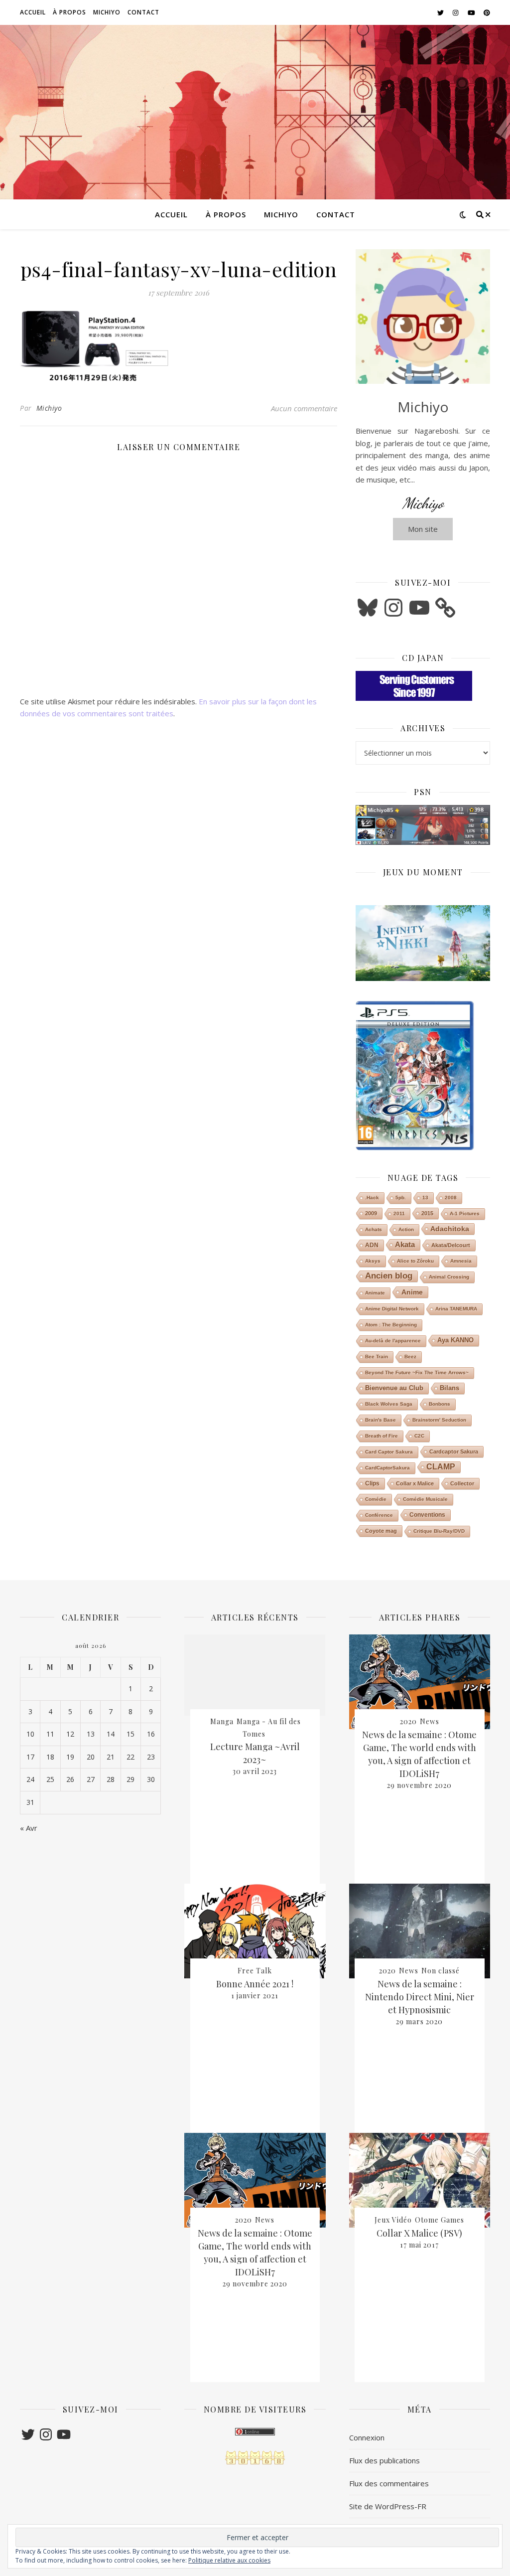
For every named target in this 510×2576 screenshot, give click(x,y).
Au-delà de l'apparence (393, 1341)
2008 (451, 1198)
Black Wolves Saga (389, 1404)
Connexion (367, 2437)
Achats (374, 1229)
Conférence (379, 1515)
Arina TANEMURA (456, 1309)
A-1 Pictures (465, 1213)
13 (425, 1198)
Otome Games (440, 2220)
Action (406, 1229)
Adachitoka (450, 1229)
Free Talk (255, 1971)
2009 (371, 1213)
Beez (410, 1357)
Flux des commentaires (389, 2483)
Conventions (427, 1515)
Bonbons (440, 1404)
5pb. (401, 1198)
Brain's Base (381, 1420)
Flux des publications (384, 2460)
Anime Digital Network (392, 1309)
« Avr (29, 1828)
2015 (427, 1213)
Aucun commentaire (304, 408)
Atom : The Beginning (391, 1325)
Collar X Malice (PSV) (419, 2233)
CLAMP (441, 1467)
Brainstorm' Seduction (439, 1420)
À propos (69, 12)
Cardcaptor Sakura (454, 1451)
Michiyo (107, 12)
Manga (222, 1721)
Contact (143, 12)
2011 (399, 1213)
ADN (372, 1245)
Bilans (449, 1388)
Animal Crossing (449, 1277)
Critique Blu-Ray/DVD (439, 1531)
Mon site (423, 529)
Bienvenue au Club (394, 1388)
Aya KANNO (455, 1340)
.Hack (372, 1198)
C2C (419, 1436)
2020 (244, 2220)
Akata (405, 1244)
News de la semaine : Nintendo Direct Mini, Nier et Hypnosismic (420, 1997)
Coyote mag (381, 1531)
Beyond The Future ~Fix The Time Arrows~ (417, 1372)
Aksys (373, 1261)
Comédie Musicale (425, 1499)
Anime (412, 1292)
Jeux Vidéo (393, 2220)
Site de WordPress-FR (388, 2506)
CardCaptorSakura (387, 1468)
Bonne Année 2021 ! (255, 1984)
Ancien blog (389, 1276)
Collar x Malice (415, 1483)
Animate (375, 1293)
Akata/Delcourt (451, 1245)
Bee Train (377, 1357)
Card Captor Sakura (389, 1452)
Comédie (376, 1499)
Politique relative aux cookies (229, 2560)
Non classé (441, 1971)
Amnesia (461, 1261)
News (265, 2220)
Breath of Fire (382, 1436)
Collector (462, 1483)
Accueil (33, 12)
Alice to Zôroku (415, 1261)
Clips (372, 1483)
